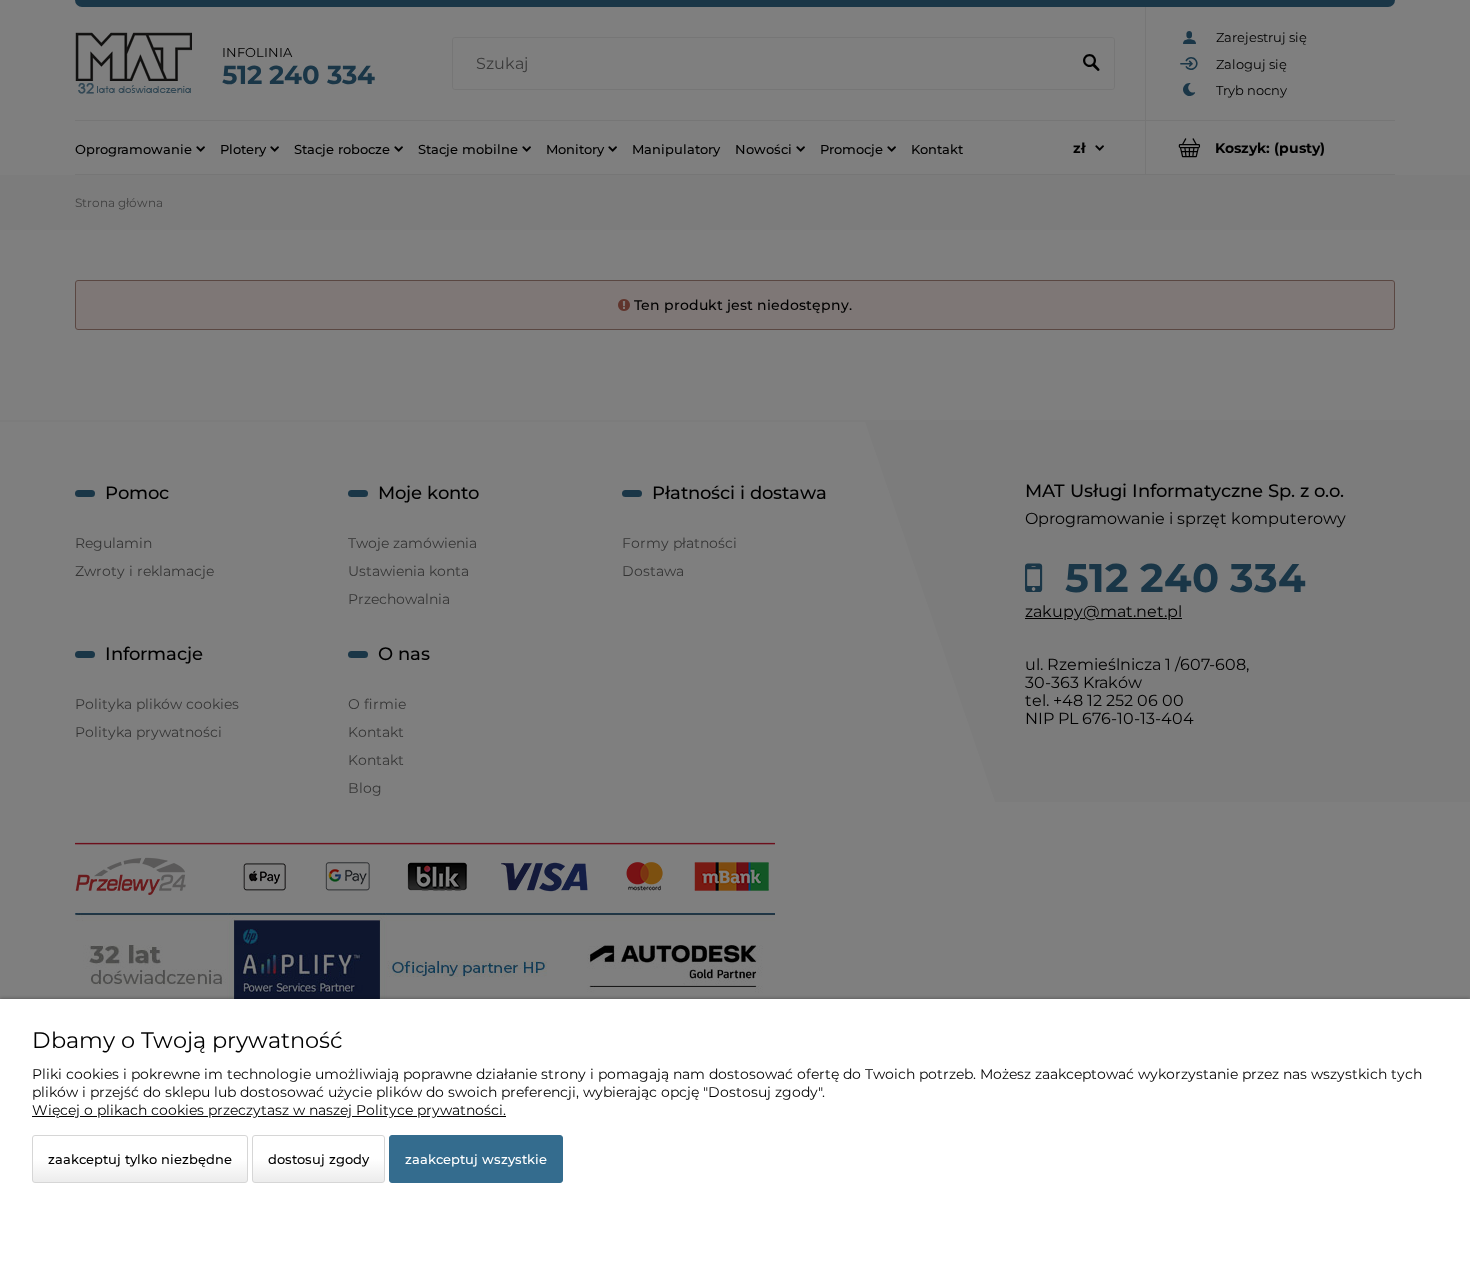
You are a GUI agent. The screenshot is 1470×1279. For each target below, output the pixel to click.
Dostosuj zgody (318, 1159)
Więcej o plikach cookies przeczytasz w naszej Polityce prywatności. (269, 1110)
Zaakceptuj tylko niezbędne (140, 1159)
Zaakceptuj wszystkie (476, 1159)
